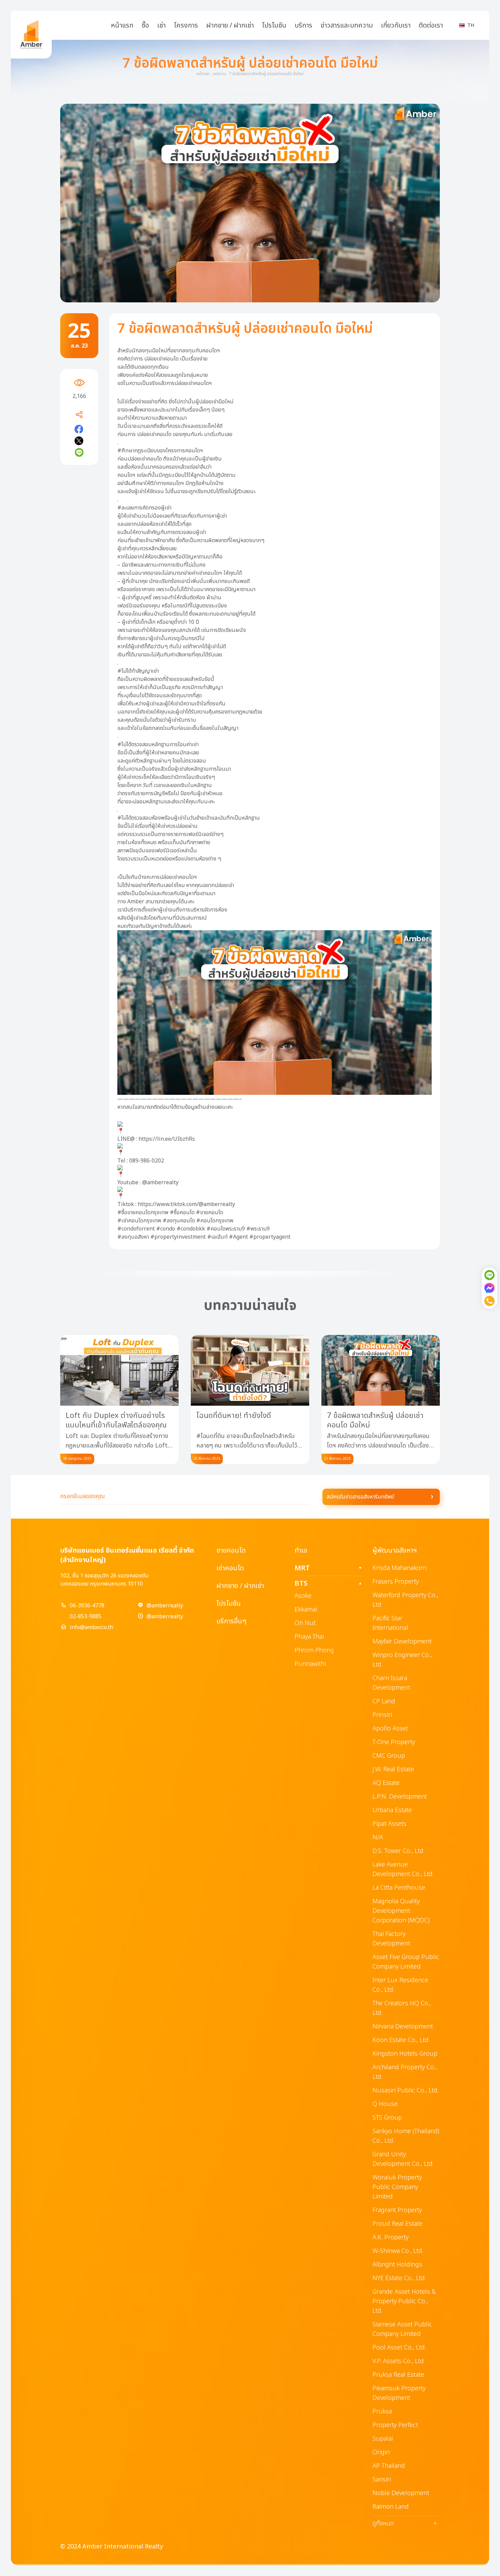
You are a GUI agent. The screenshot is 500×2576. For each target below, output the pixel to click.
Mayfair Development (402, 1642)
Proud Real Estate (397, 2224)
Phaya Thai (309, 1637)
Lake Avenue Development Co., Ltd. (403, 1869)
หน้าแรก (122, 26)
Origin (381, 2452)
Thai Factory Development (391, 1939)
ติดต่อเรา (431, 26)
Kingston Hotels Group (405, 2054)
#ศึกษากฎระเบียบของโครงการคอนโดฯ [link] (160, 451)
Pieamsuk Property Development (399, 2393)
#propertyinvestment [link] (178, 1237)
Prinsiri (382, 1715)
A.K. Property (390, 2237)
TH (471, 25)
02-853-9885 (86, 1617)
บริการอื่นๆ (231, 1621)
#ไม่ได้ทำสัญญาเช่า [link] (138, 671)
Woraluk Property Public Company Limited (397, 2187)
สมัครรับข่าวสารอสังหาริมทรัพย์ (360, 1497)
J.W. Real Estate (393, 1769)
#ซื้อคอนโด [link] (182, 1212)
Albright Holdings (397, 2265)
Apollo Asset (390, 1729)
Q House (385, 2104)
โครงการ (186, 26)
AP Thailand (389, 2466)
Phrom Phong (314, 1650)
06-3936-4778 (87, 1606)
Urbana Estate (392, 1810)
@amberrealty (165, 1606)
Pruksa (382, 2412)
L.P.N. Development (400, 1797)
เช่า (161, 26)
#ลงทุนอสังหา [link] (133, 1237)
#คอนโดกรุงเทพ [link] (215, 1221)
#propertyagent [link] (270, 1237)
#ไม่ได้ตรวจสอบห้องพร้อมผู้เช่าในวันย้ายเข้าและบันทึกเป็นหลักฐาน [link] (189, 818)
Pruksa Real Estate (398, 2375)
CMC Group (389, 1756)
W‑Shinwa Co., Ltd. (398, 2251)
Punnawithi (310, 1664)
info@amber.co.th (91, 1627)
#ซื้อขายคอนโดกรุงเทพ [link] (143, 1212)
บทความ (219, 74)
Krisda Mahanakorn (399, 1568)
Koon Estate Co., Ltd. (401, 2040)
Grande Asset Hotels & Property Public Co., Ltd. (404, 2301)
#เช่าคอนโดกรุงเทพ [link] (139, 1221)
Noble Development (401, 2493)
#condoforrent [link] (136, 1229)
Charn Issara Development (391, 1683)
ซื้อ (145, 26)
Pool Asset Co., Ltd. (399, 2348)
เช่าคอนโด (230, 1568)
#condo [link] (166, 1229)
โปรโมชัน (274, 26)
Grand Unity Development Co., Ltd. (403, 2159)
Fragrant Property (397, 2210)
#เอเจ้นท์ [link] (217, 1237)
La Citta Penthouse (399, 1888)
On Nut (305, 1623)
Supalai (383, 2439)
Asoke (303, 1596)
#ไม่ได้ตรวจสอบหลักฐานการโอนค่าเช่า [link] (158, 745)
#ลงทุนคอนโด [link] (179, 1221)
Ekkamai (306, 1610)
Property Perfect (395, 2425)
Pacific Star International (390, 1623)
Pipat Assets (389, 1824)
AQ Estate (386, 1783)
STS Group (387, 2118)
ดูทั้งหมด (405, 2524)
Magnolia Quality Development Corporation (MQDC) (401, 1911)
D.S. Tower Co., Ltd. (399, 1851)
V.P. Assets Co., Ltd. (399, 2361)
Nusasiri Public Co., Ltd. (406, 2090)
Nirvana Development (403, 2027)
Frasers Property (396, 1582)
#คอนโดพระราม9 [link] (226, 1229)
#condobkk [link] (191, 1229)
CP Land (384, 1701)
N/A (378, 1837)
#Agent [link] (238, 1237)
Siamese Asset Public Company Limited (402, 2329)
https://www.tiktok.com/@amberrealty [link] (186, 1204)
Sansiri (382, 2480)
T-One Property (394, 1742)
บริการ (303, 26)
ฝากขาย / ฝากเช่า (230, 26)
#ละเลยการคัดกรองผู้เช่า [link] (144, 508)
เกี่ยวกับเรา (396, 26)
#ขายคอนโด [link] (210, 1212)
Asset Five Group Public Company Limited (406, 1962)
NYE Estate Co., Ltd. (399, 2278)
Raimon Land (391, 2507)
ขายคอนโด (231, 1551)
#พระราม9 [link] (258, 1229)
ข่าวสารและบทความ (347, 26)
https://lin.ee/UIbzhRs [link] (167, 1139)
